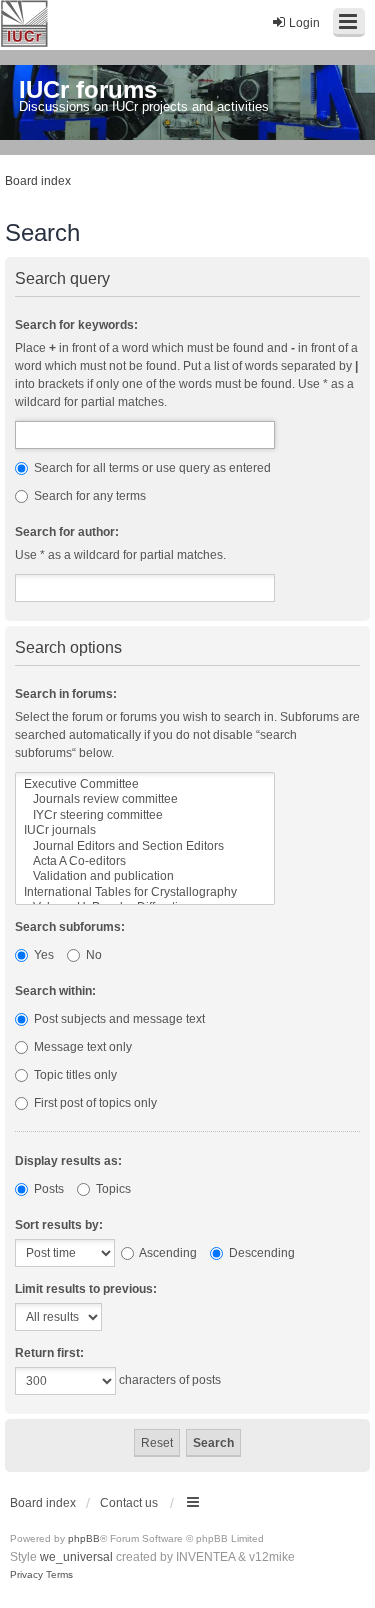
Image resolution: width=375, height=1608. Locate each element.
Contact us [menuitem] (129, 1503)
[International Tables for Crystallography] (145, 892)
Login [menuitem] (304, 23)
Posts (47, 1189)
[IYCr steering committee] (145, 815)
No (92, 955)
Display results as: (68, 1161)
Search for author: (67, 532)
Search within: (55, 991)
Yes (42, 955)
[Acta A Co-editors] (145, 861)
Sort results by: (59, 1225)
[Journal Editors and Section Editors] (145, 846)
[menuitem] (26, 1575)
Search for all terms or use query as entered (151, 468)
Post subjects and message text (118, 1019)
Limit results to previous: (86, 1289)
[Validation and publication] (145, 876)
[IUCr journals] (145, 830)
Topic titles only (74, 1075)
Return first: (49, 1353)
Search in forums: (66, 694)
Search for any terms (88, 496)
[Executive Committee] (145, 784)
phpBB (84, 1538)
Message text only (81, 1047)
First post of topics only (94, 1103)
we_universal (76, 1557)
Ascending (167, 1253)
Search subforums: (70, 927)
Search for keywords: (76, 325)
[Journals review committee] (145, 799)
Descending (260, 1253)
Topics (112, 1189)
